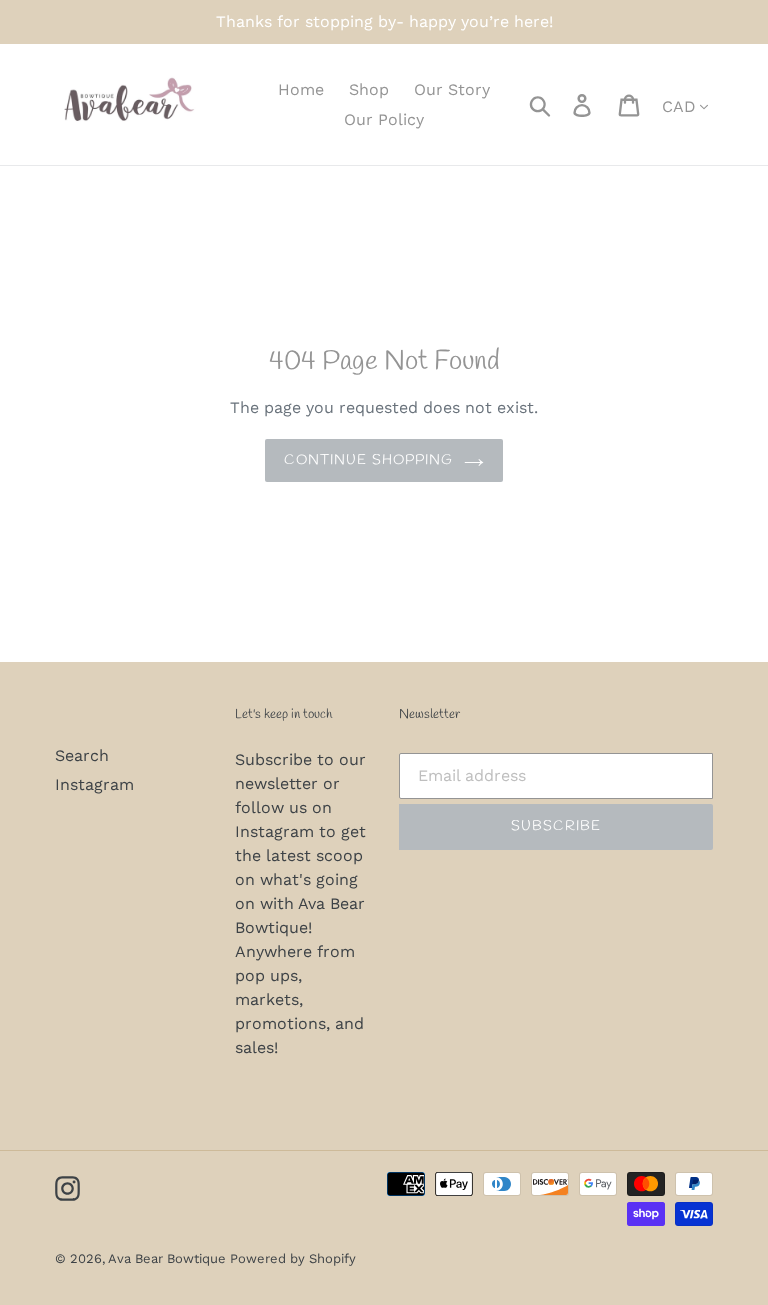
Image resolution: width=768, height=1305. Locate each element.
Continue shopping (368, 460)
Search (82, 755)
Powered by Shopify (293, 1258)
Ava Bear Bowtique (169, 1258)
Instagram (94, 784)
